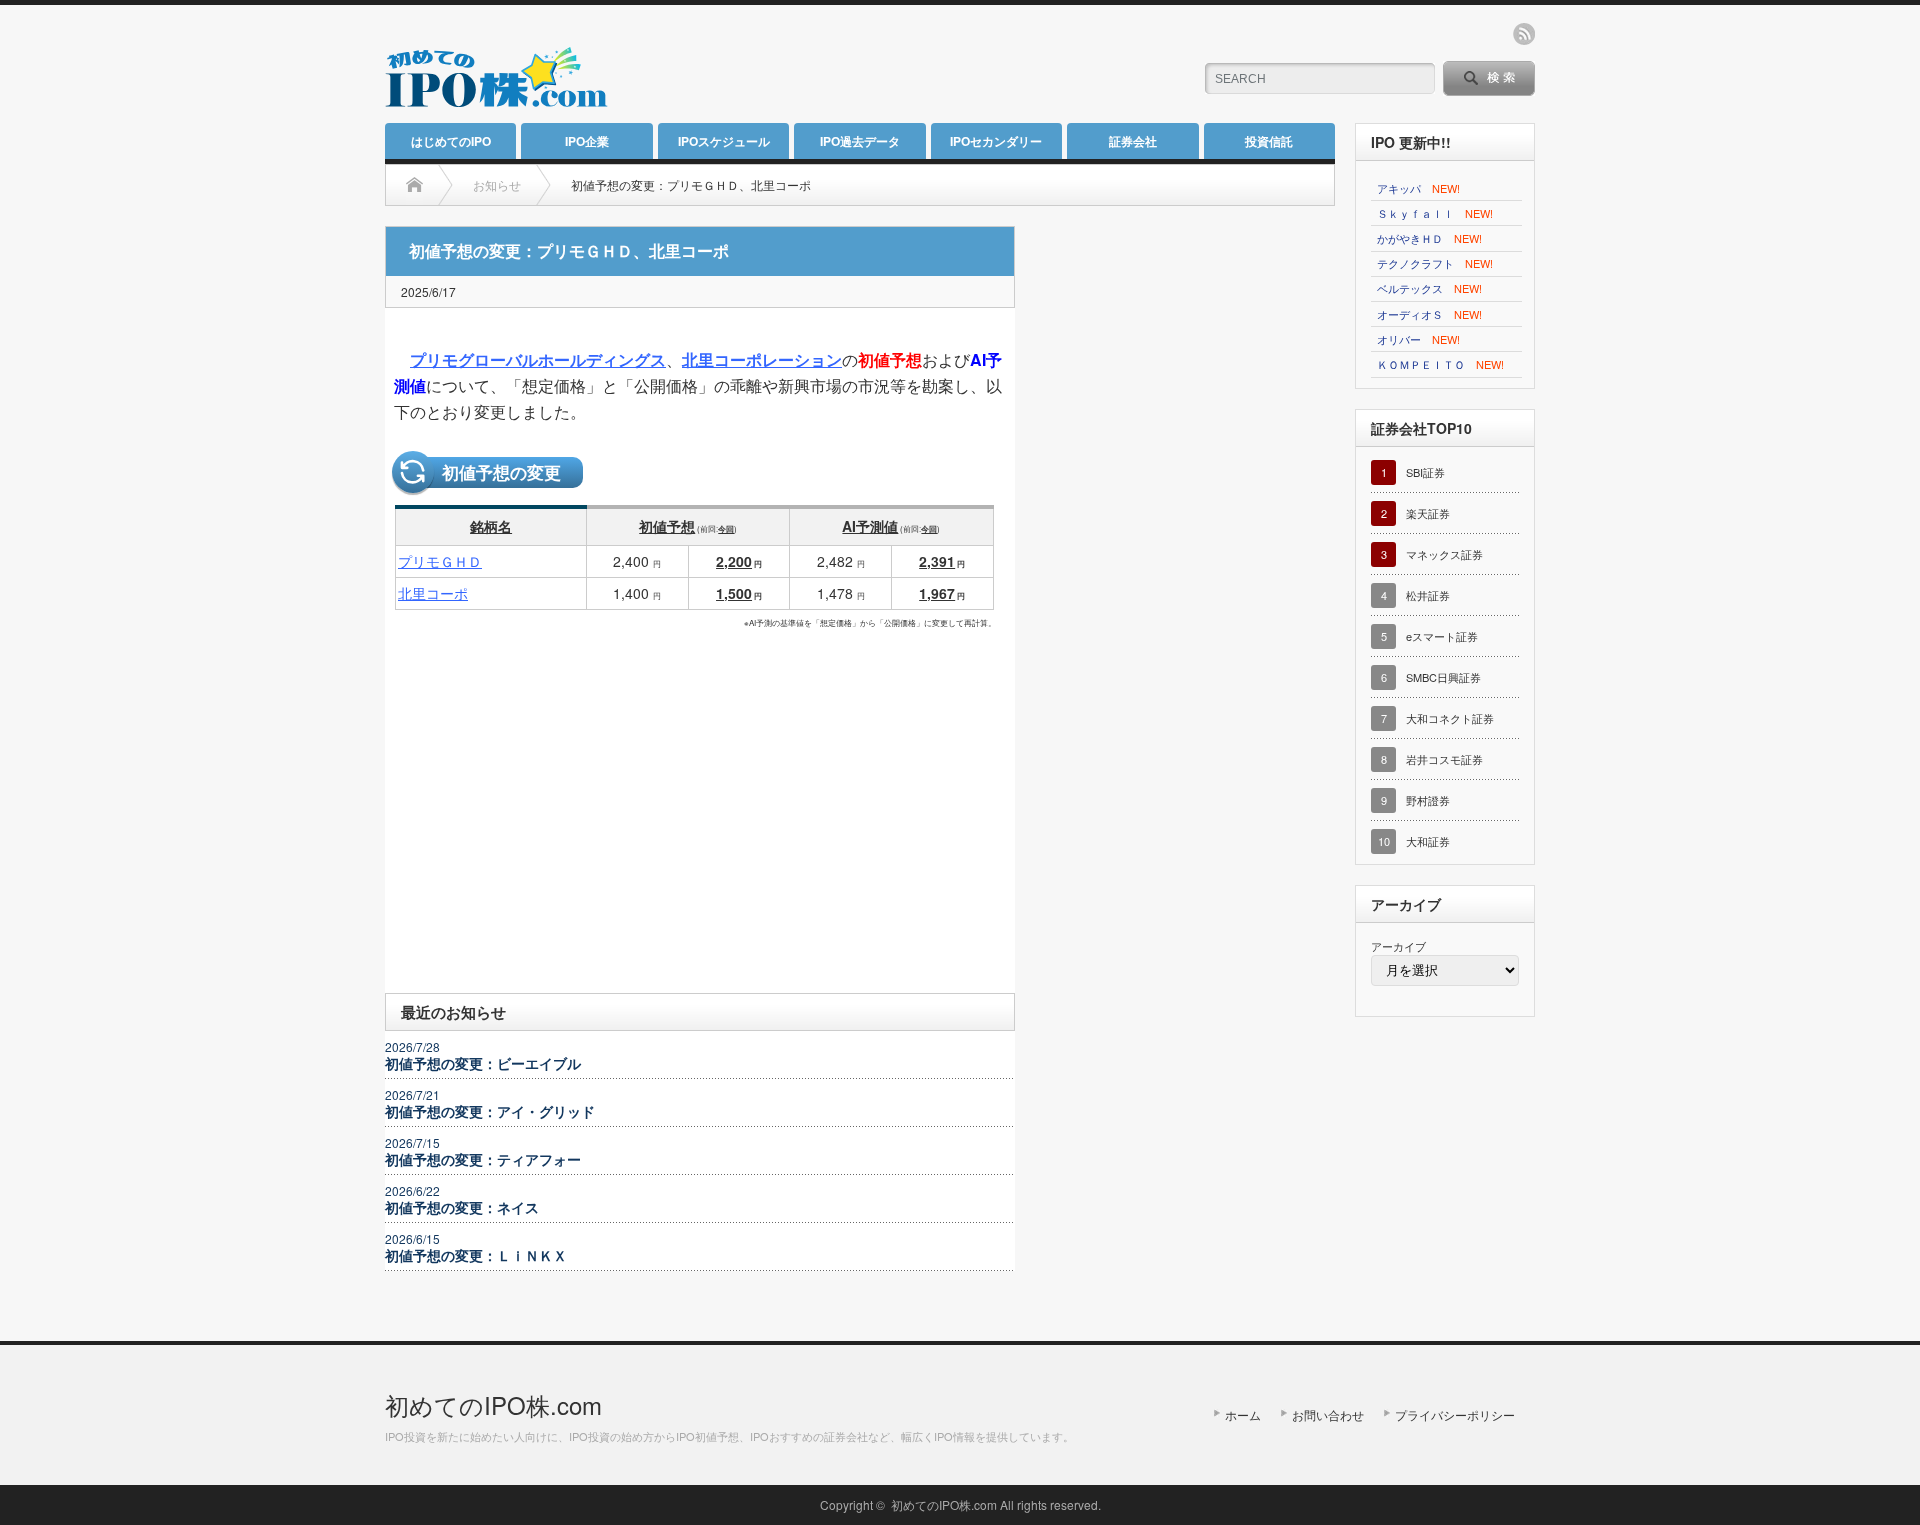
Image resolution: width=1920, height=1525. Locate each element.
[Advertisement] (941, 65)
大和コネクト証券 (1450, 718)
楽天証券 (1428, 513)
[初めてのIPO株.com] (496, 96)
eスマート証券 (1442, 636)
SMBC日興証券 (1443, 677)
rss (1524, 34)
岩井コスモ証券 (1444, 759)
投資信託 (1269, 141)
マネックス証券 (1444, 554)
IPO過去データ (860, 141)
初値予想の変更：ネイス (462, 1207)
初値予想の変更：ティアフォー (483, 1159)
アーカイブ (1398, 946)
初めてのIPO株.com (493, 1404)
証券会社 (1133, 141)
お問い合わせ (1328, 1414)
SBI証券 (1425, 472)
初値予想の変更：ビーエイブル (483, 1063)
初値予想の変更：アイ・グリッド (490, 1111)
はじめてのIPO (451, 141)
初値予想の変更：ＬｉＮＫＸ (476, 1255)
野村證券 (1428, 800)
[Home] (414, 185)
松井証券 (1428, 595)
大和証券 (1428, 841)
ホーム (1243, 1414)
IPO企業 (587, 141)
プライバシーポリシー (1455, 1414)
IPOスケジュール (724, 141)
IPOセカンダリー (996, 141)
